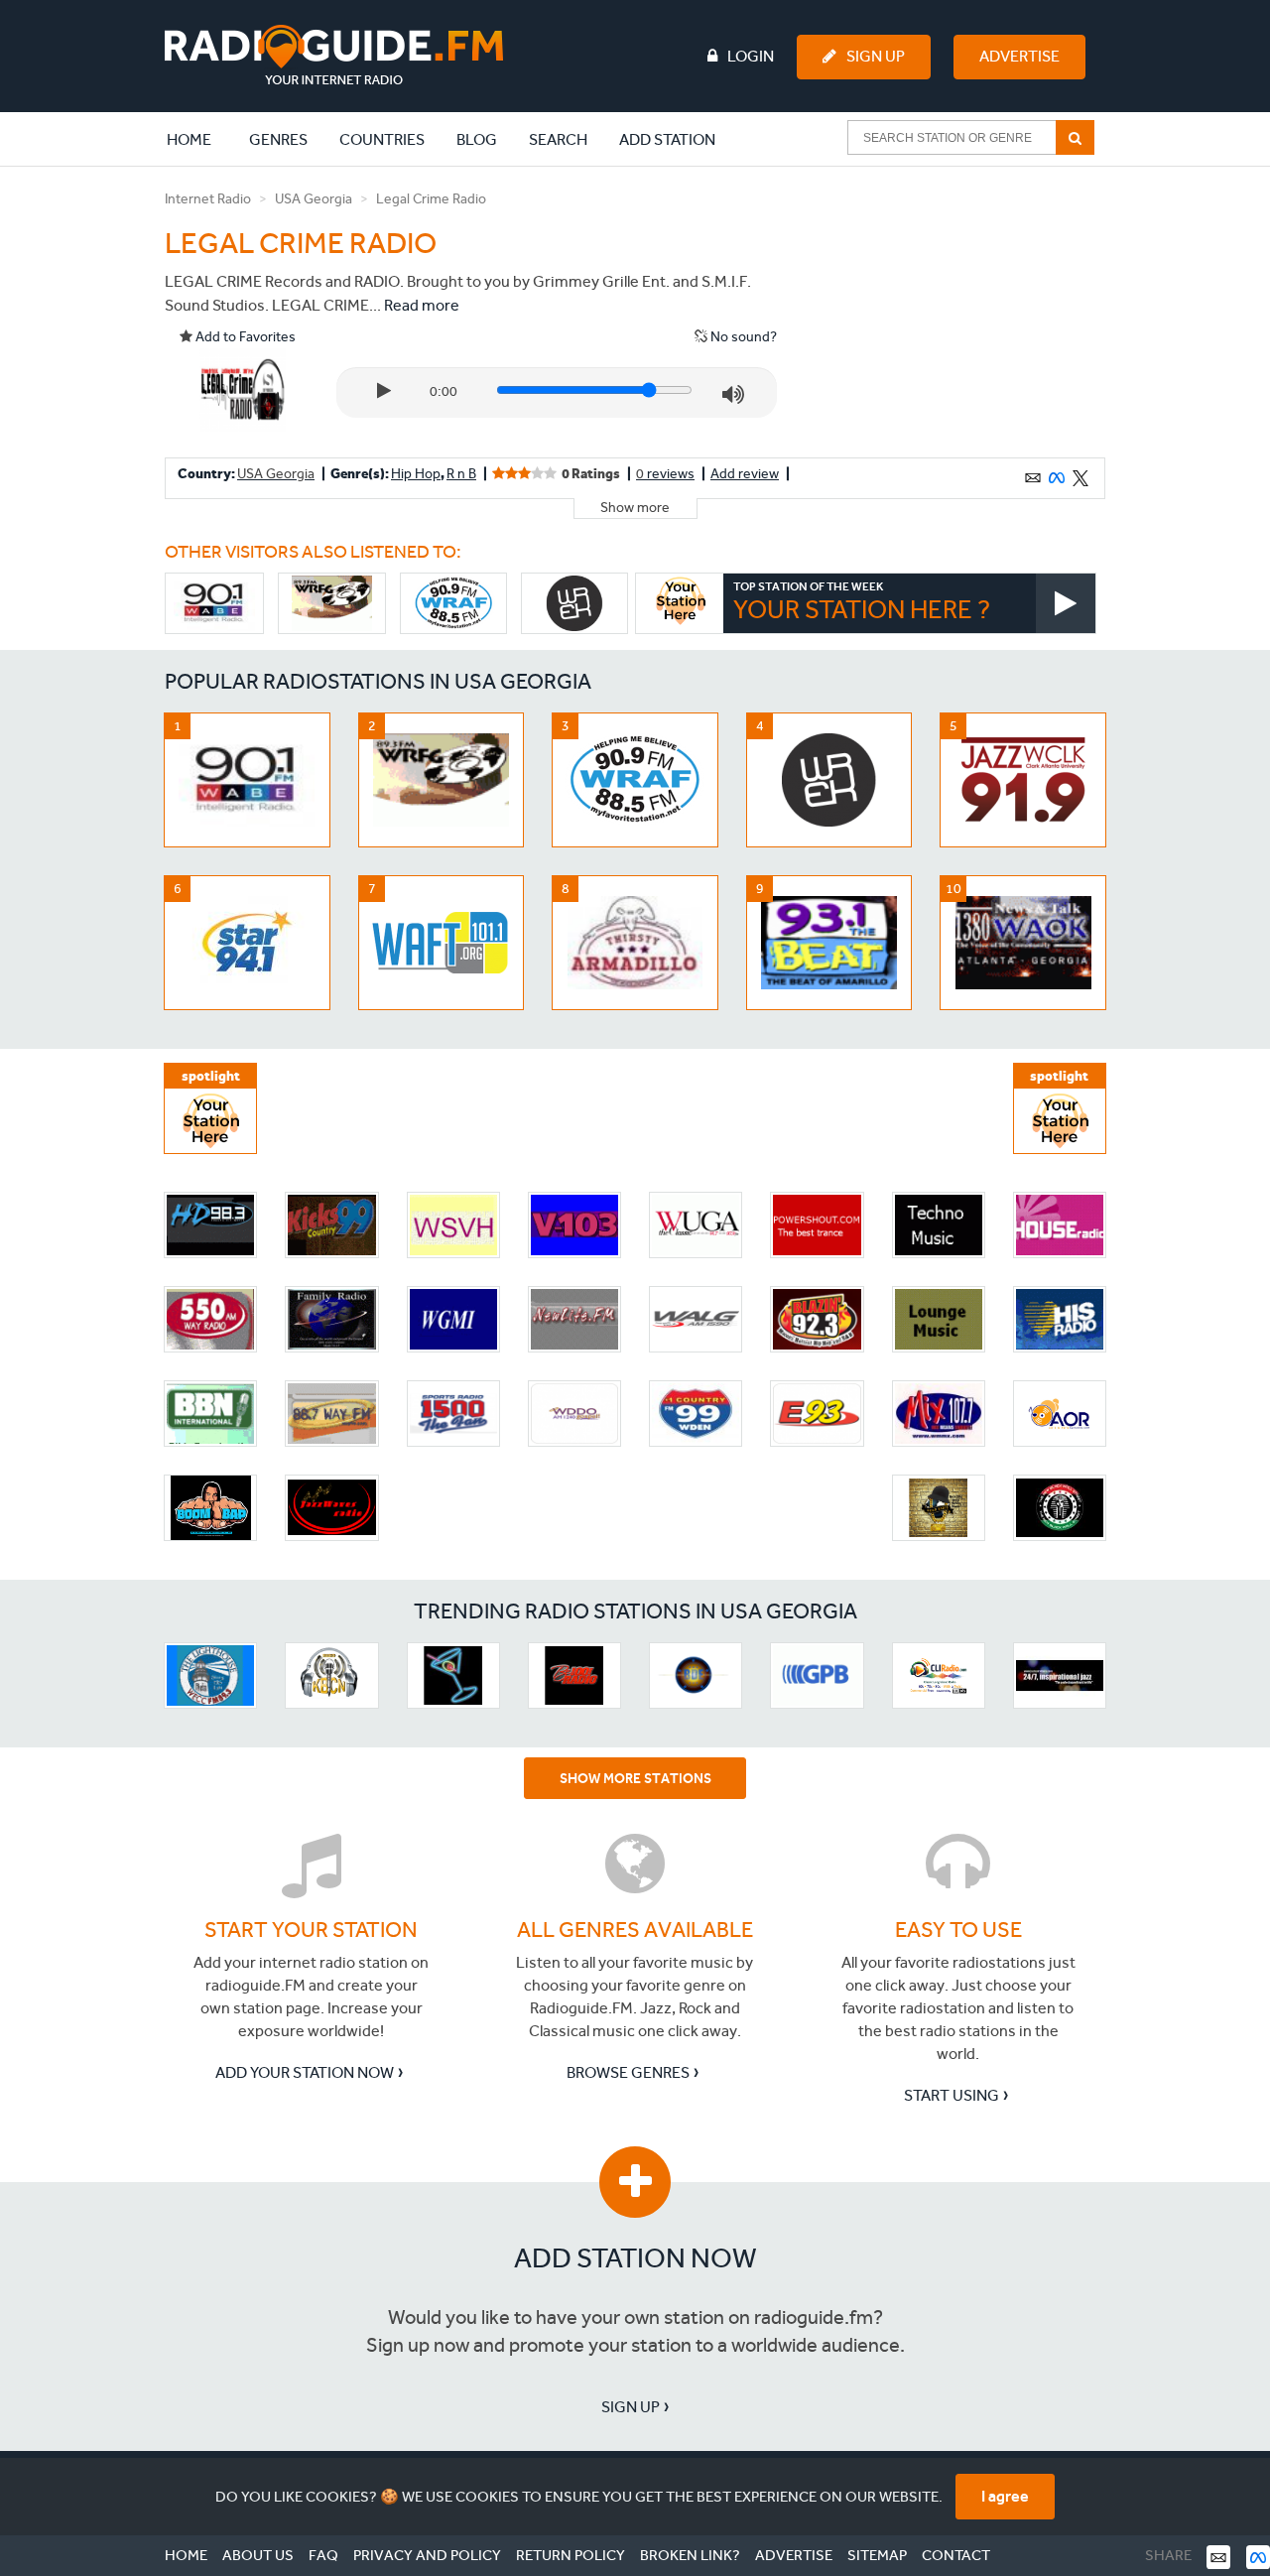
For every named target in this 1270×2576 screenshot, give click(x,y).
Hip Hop (416, 474)
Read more (422, 305)
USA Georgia (314, 199)
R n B (461, 474)
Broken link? (690, 2555)
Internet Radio (208, 199)
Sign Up (876, 56)
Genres (278, 139)
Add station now (635, 2258)
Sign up (631, 2407)
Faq (323, 2555)
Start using (952, 2095)
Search (558, 139)
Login (751, 56)
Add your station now (305, 2072)
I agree (1005, 2496)
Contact (956, 2555)
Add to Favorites (244, 337)
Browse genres (628, 2072)
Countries (382, 139)
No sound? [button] (742, 337)
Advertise (1019, 56)
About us (258, 2555)
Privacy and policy (427, 2555)
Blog (477, 139)
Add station (667, 139)
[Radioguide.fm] (334, 55)
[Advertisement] (955, 312)
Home (199, 139)
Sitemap (877, 2555)
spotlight (211, 1076)
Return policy (571, 2555)
